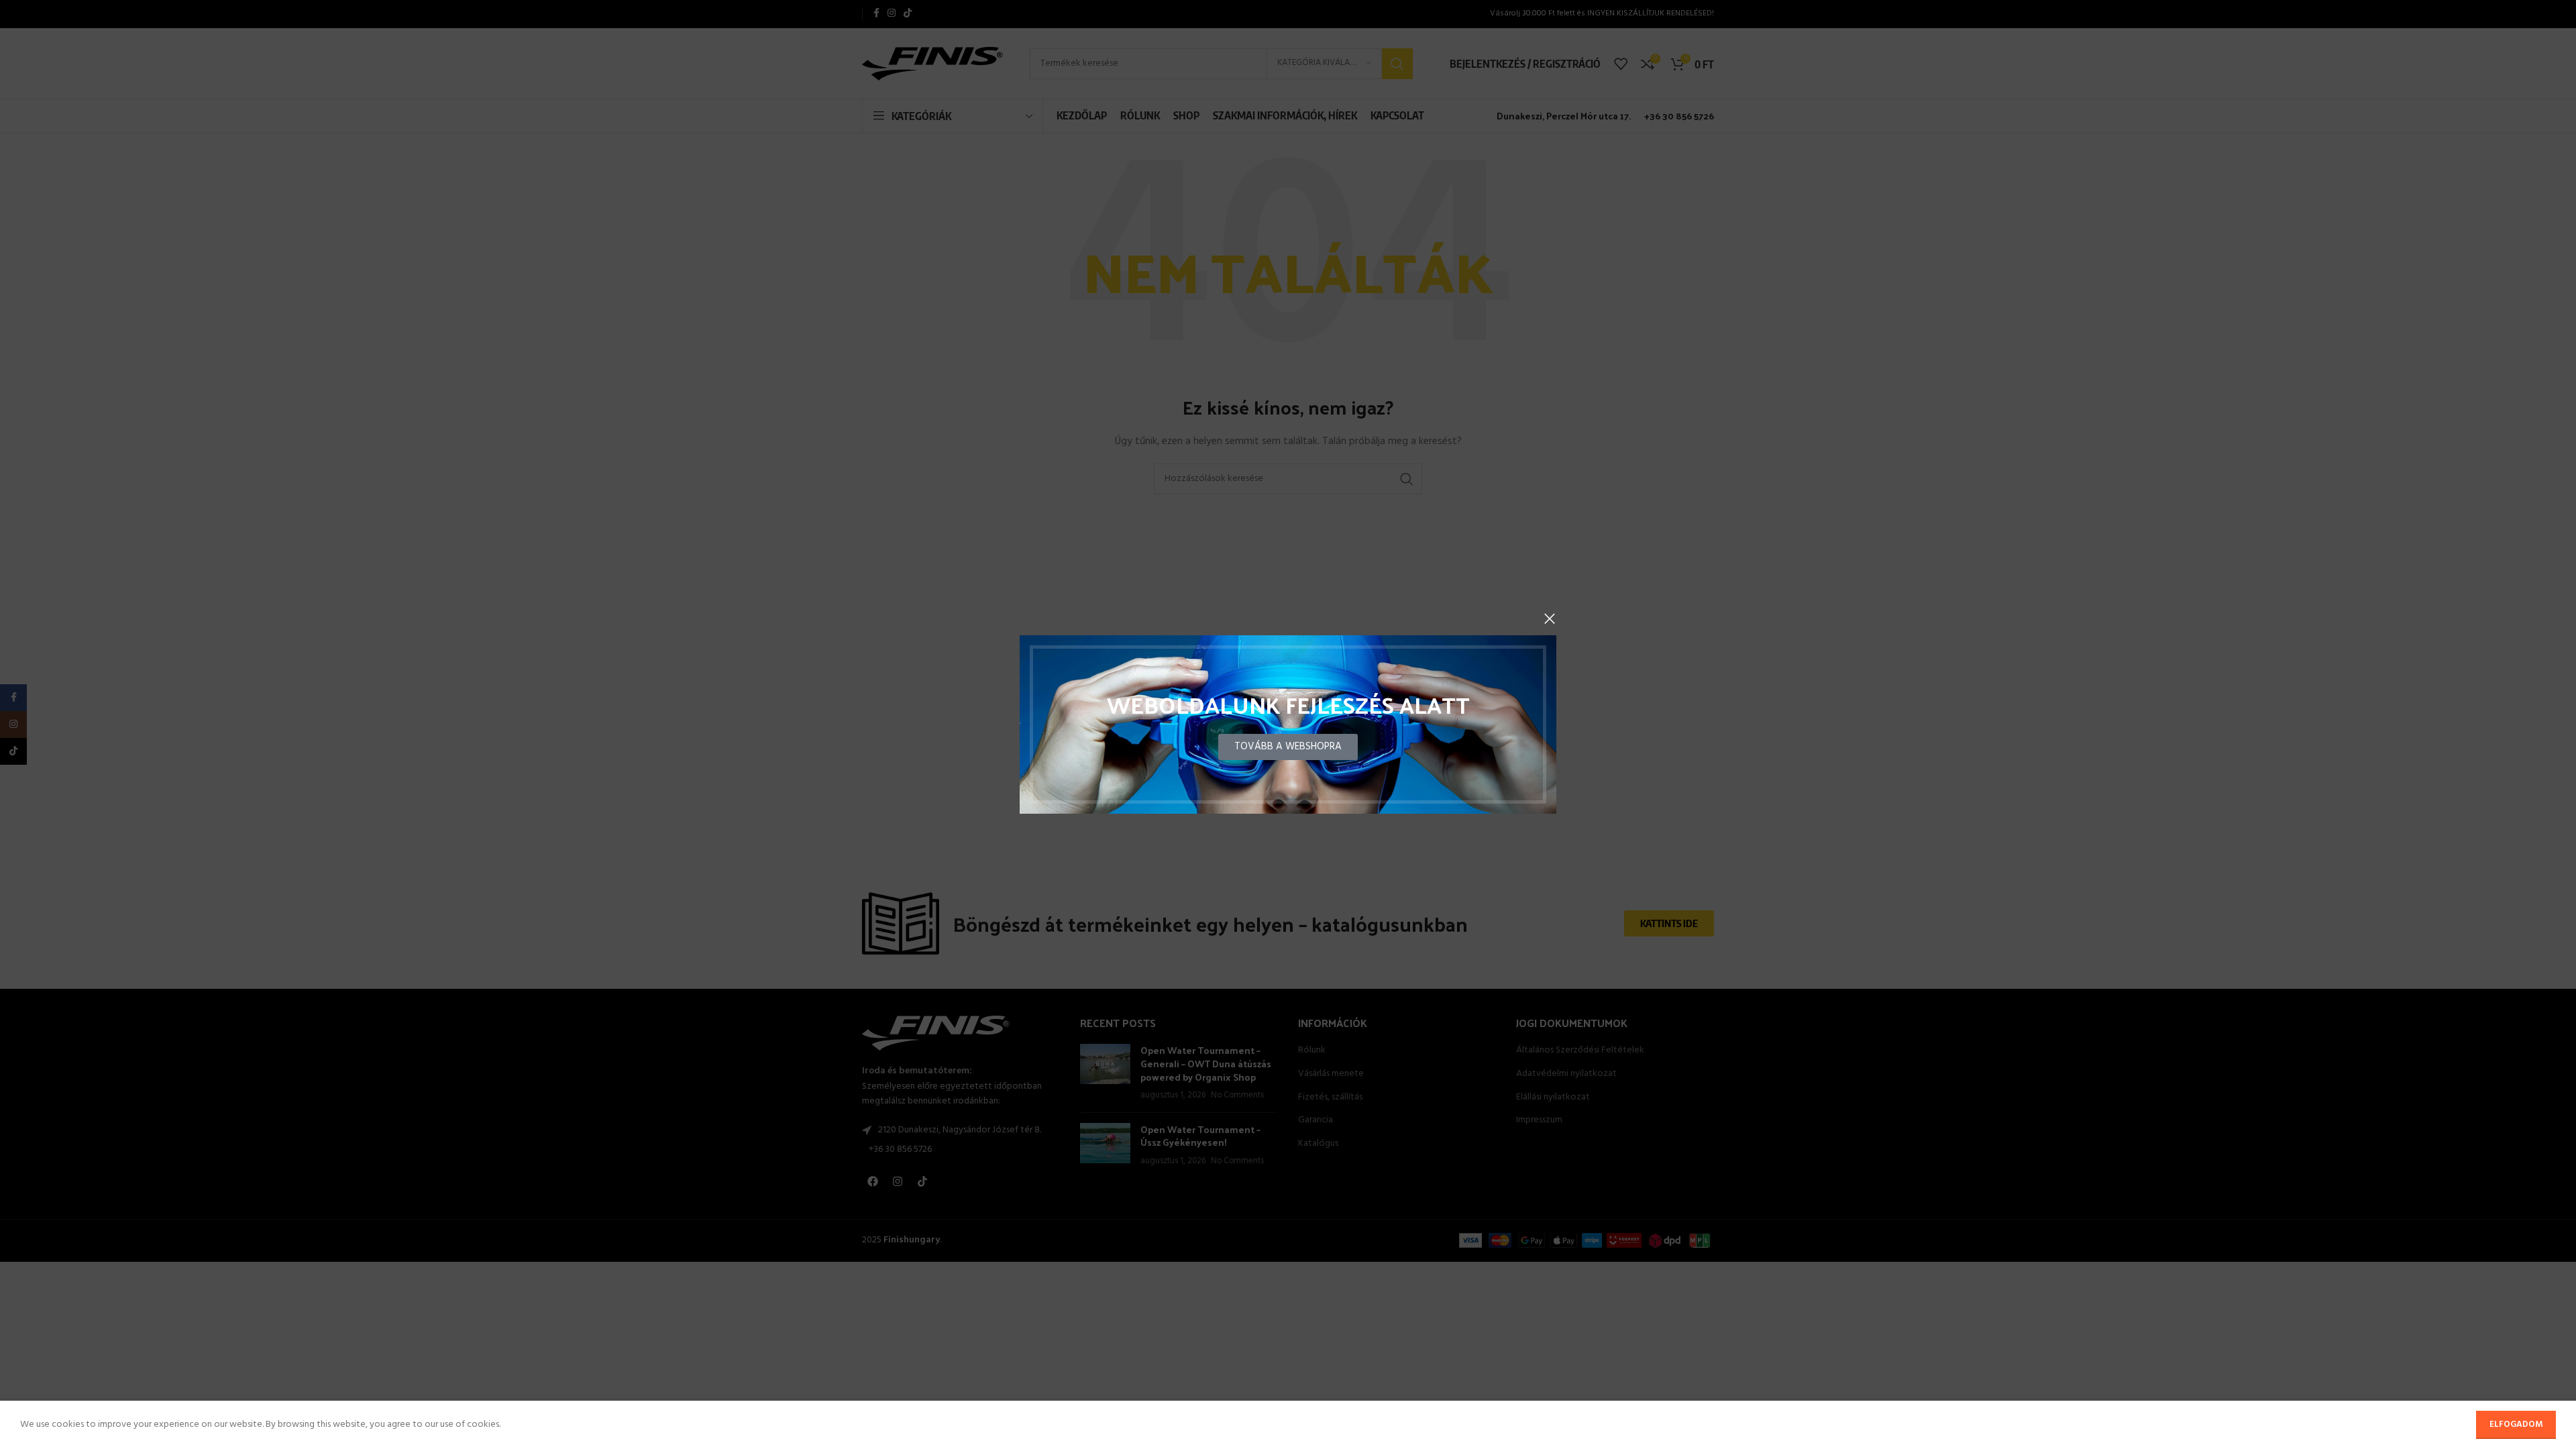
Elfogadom (2516, 1425)
